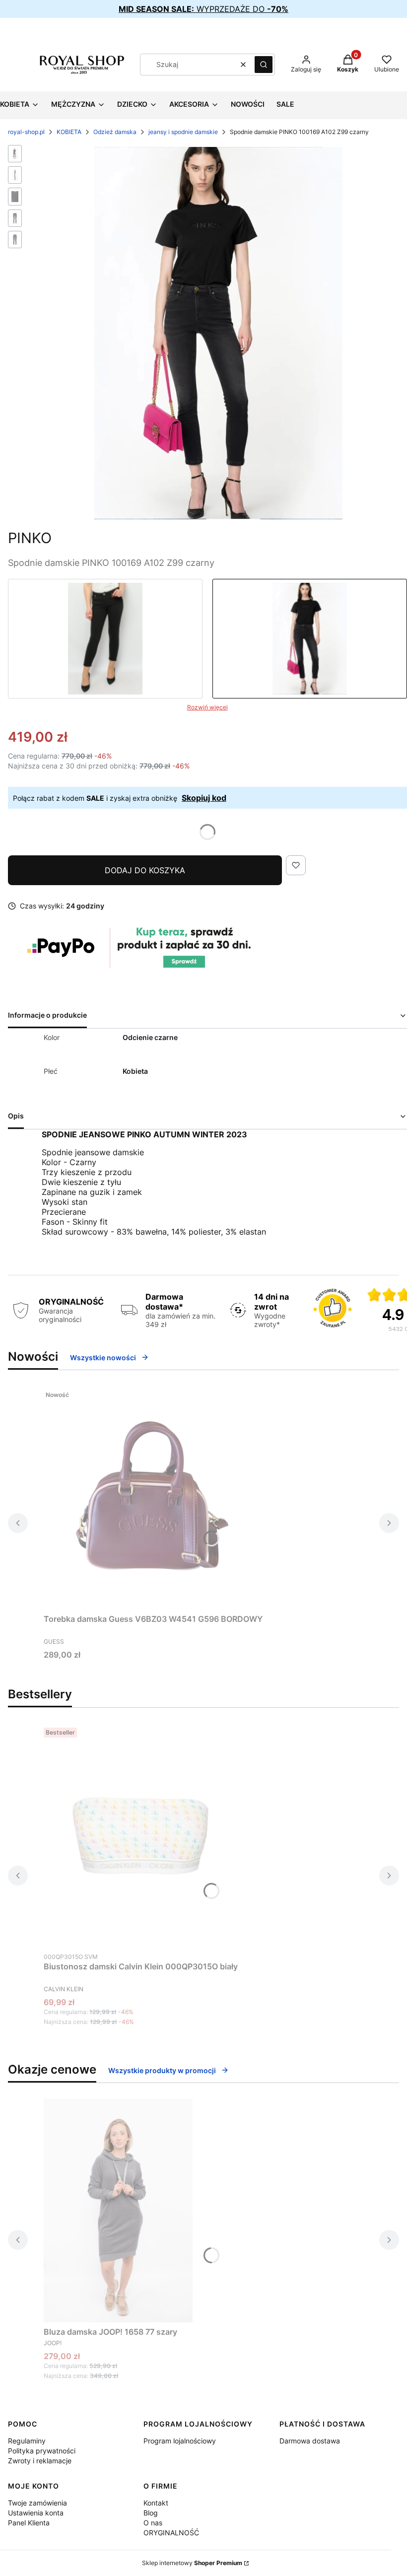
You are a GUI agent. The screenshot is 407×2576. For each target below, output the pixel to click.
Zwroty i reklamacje (40, 2461)
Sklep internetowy (192, 2563)
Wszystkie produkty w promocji (162, 2070)
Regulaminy (27, 2441)
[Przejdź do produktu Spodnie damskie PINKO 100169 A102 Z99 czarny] (310, 639)
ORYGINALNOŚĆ (171, 2533)
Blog (151, 2513)
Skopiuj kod (204, 798)
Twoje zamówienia (37, 2503)
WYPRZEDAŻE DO (203, 9)
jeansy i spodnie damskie (183, 132)
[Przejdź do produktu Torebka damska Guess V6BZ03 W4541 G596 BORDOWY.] (153, 1498)
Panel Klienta (29, 2523)
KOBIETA (69, 132)
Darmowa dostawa (310, 2441)
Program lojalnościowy (180, 2441)
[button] (264, 65)
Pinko (30, 538)
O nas (153, 2523)
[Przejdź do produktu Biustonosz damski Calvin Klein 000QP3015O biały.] (141, 1835)
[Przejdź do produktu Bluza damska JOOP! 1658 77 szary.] (118, 2211)
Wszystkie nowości (103, 1358)
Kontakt (156, 2503)
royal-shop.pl (26, 132)
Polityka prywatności (42, 2451)
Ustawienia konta (36, 2513)
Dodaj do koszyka (145, 870)
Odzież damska (115, 132)
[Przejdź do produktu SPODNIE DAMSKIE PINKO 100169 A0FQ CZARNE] (105, 639)
